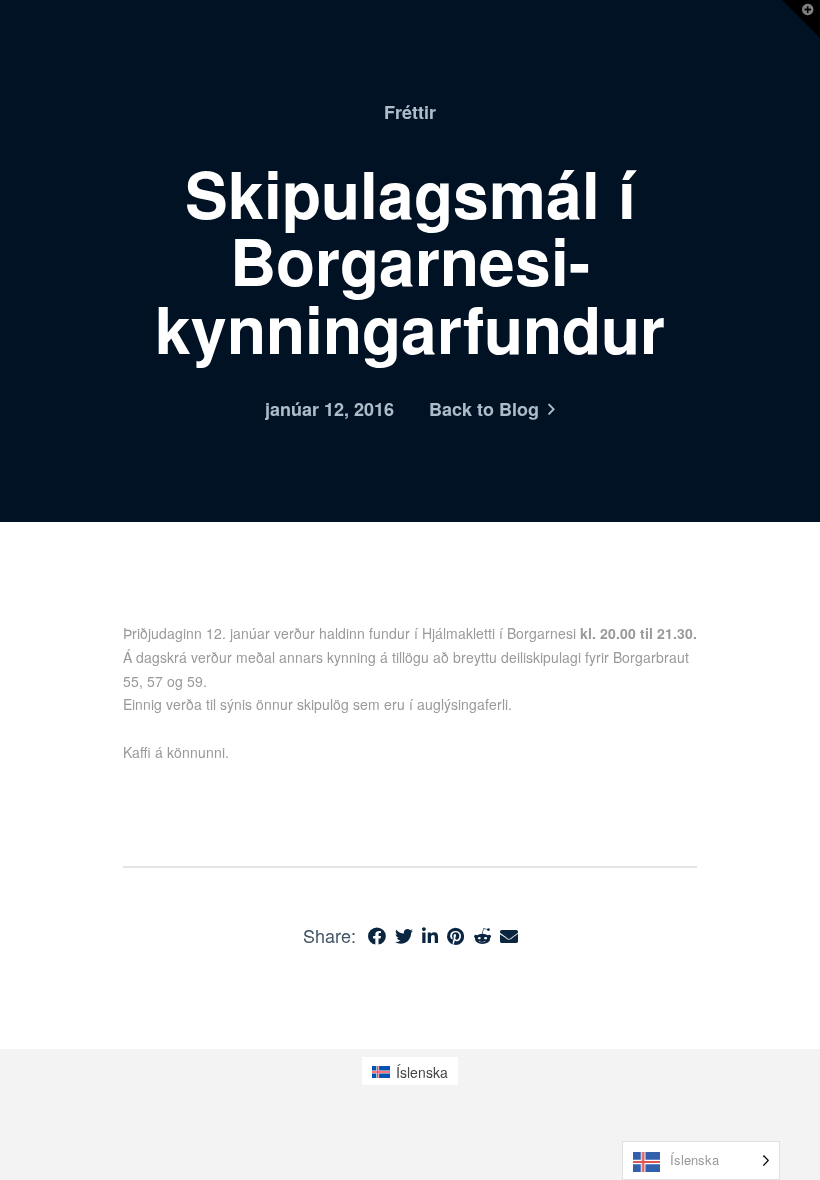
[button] (801, 19)
